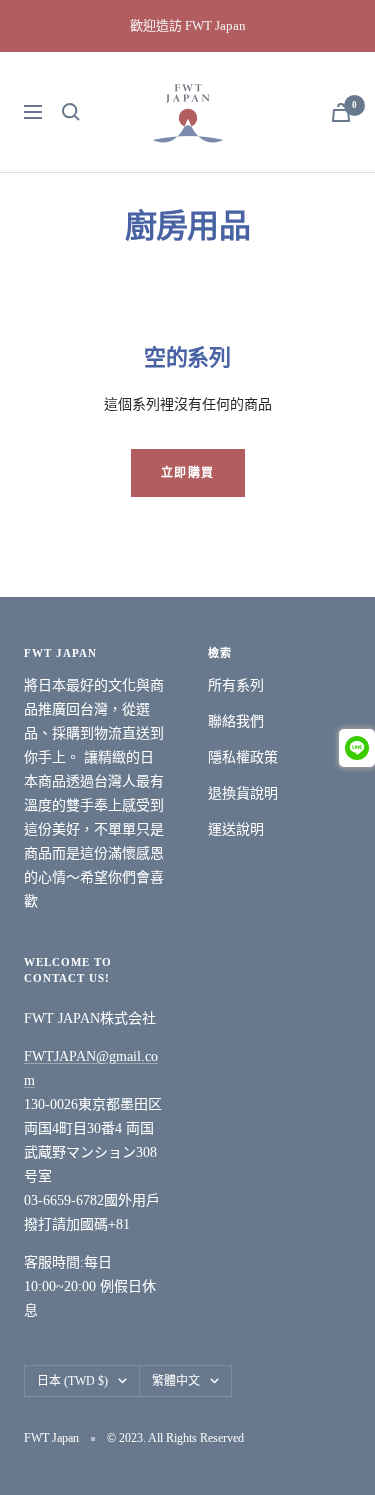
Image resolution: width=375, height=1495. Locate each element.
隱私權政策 (243, 757)
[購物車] (341, 112)
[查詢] (71, 112)
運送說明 (236, 829)
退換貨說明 (243, 793)
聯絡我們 (236, 721)
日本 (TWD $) (72, 1381)
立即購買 (188, 473)
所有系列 (236, 685)
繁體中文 (176, 1381)
